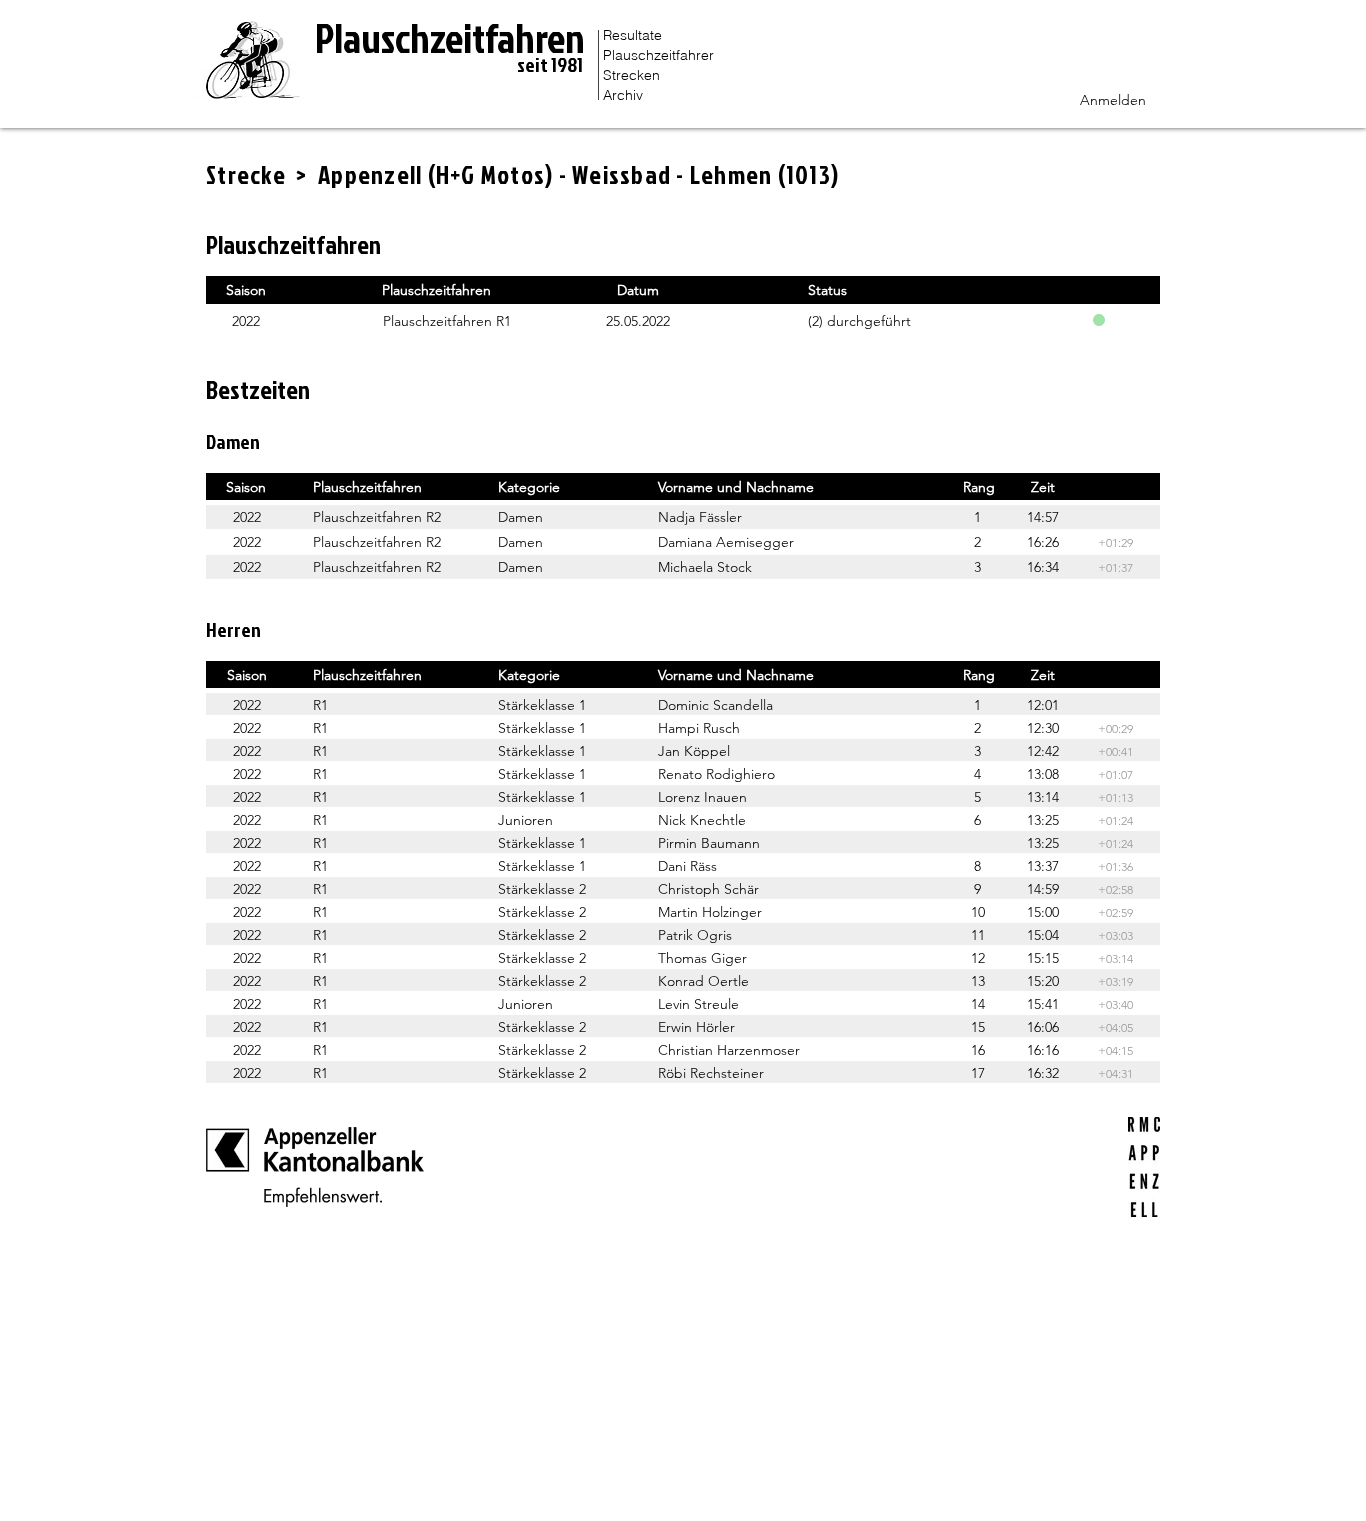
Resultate (632, 35)
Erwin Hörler (696, 1027)
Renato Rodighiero (716, 774)
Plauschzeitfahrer (658, 55)
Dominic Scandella (715, 705)
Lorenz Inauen (702, 797)
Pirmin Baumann (709, 843)
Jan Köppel (694, 751)
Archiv (623, 95)
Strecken (631, 75)
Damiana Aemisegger (726, 542)
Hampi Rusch (699, 728)
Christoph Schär (708, 889)
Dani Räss (687, 866)
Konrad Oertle (703, 981)
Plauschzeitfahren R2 (377, 517)
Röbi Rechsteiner (711, 1073)
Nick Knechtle (702, 820)
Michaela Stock (705, 567)
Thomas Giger (702, 958)
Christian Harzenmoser (729, 1050)
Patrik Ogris (695, 935)
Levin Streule (698, 1004)
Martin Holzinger (710, 912)
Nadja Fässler (700, 517)
